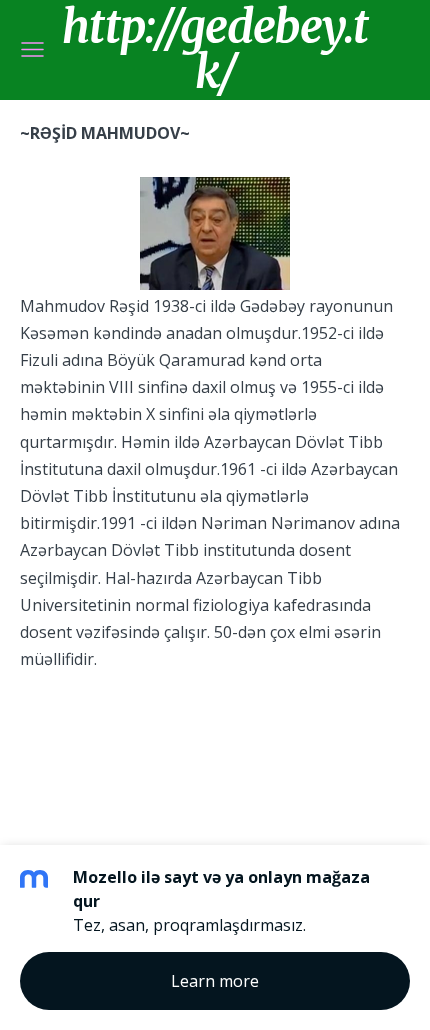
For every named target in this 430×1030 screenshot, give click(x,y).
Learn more (215, 981)
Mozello (78, 726)
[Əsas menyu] (32, 49)
